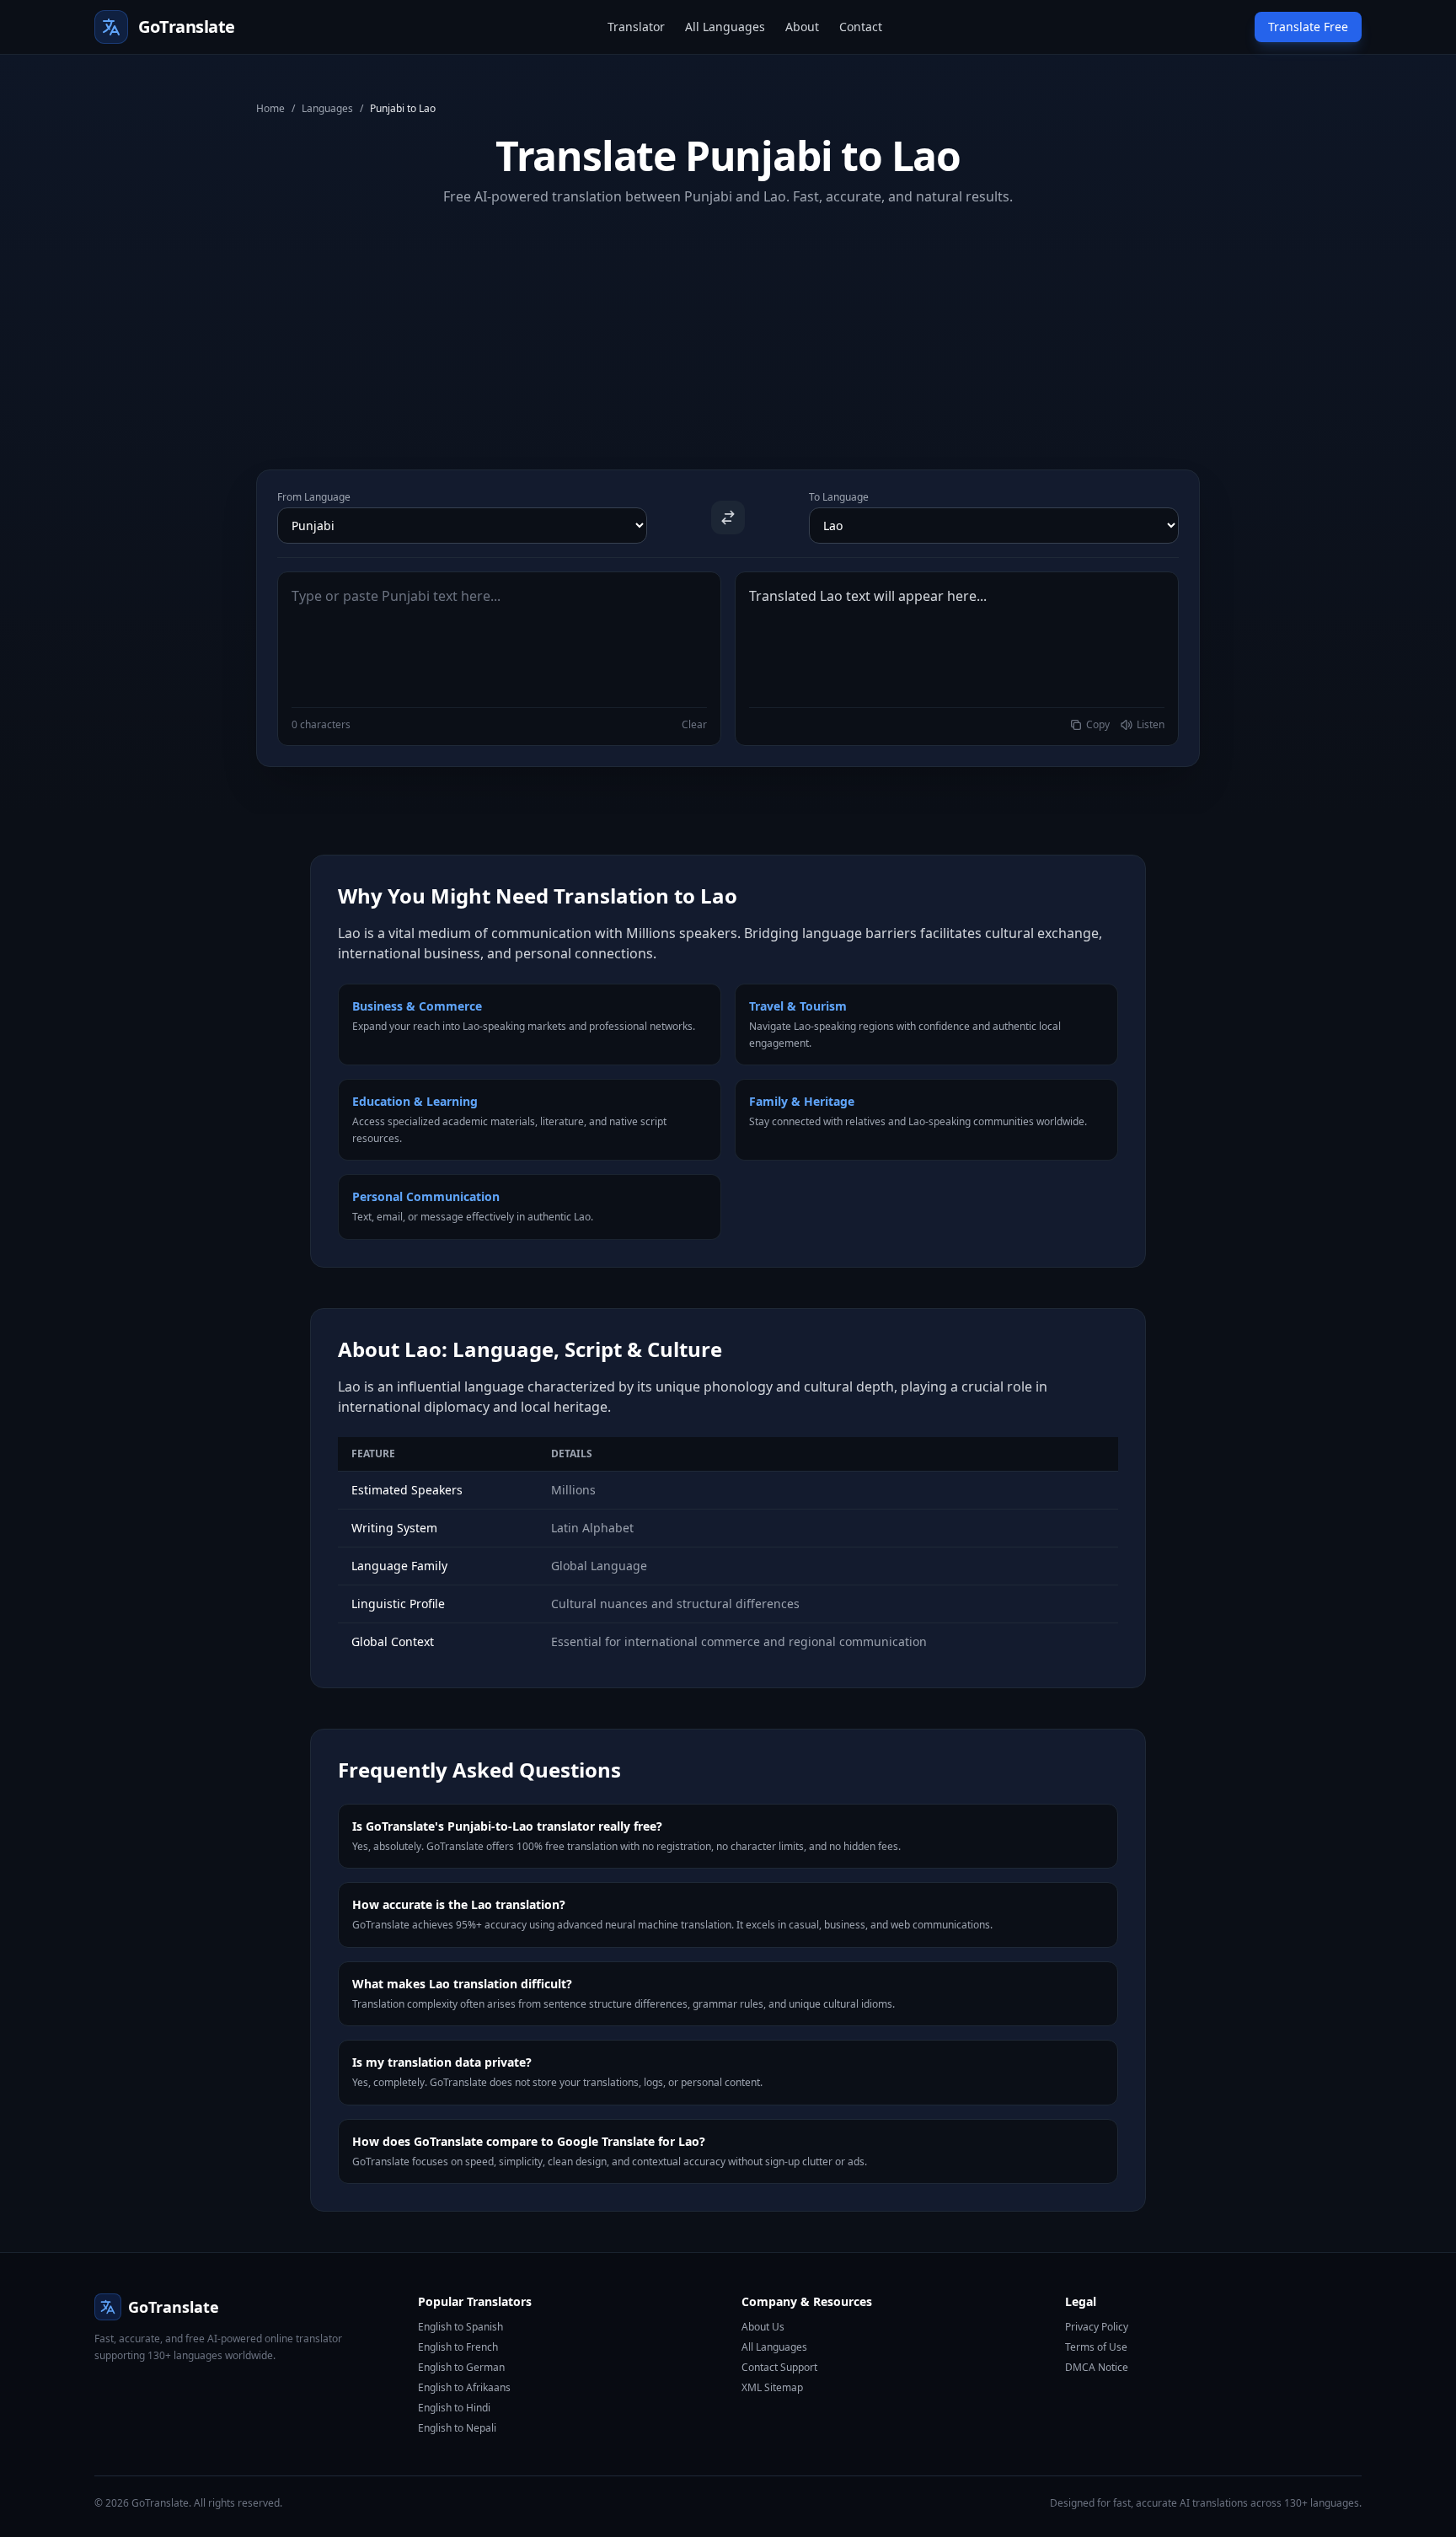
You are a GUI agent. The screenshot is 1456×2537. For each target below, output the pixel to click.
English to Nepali (457, 2428)
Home (270, 109)
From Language (314, 497)
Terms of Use (1096, 2347)
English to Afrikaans (464, 2387)
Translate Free (1308, 27)
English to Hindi (454, 2408)
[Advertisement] (728, 324)
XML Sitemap (772, 2387)
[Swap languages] (728, 518)
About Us (763, 2327)
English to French (458, 2347)
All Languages (725, 27)
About (802, 27)
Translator (636, 27)
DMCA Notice (1097, 2367)
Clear (694, 725)
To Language (839, 497)
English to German (461, 2367)
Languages (327, 109)
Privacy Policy (1097, 2327)
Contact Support (779, 2367)
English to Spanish (460, 2327)
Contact (861, 27)
